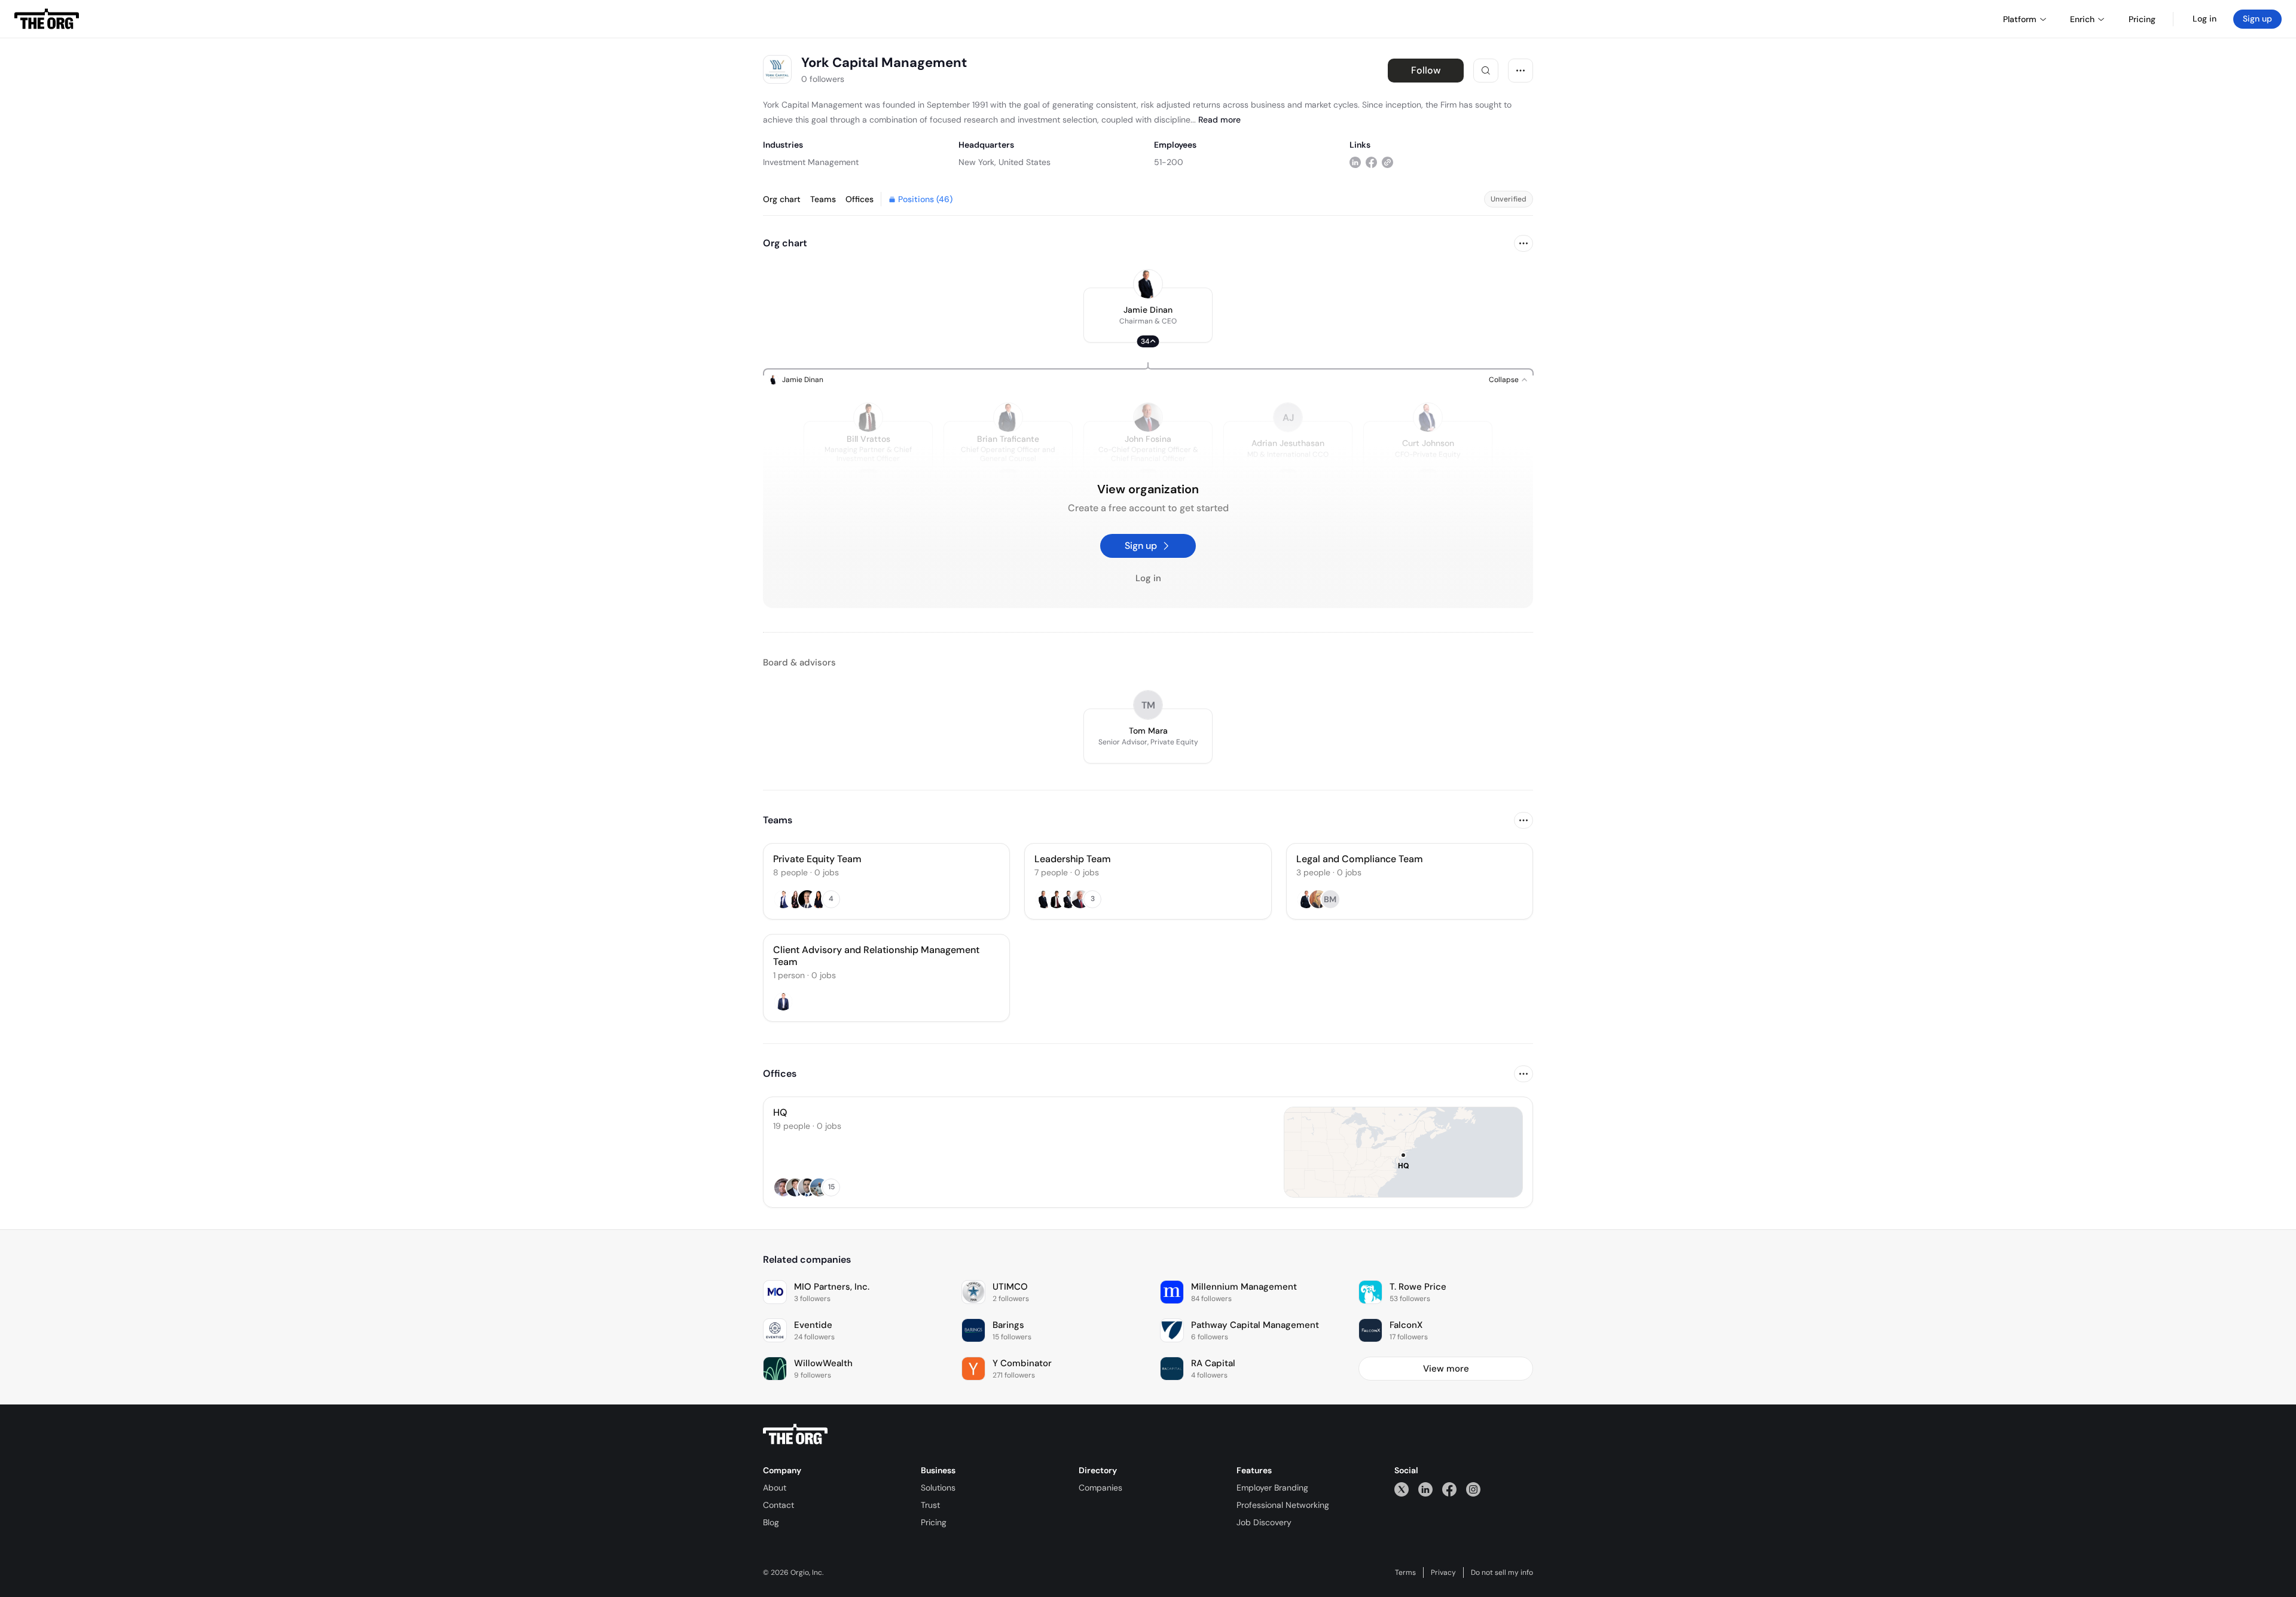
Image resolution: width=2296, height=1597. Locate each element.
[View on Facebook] (1371, 162)
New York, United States (1004, 162)
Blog (771, 1522)
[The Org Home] (47, 19)
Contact (778, 1505)
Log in (2205, 19)
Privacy (1443, 1572)
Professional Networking (1283, 1505)
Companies (1100, 1488)
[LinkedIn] (1425, 1489)
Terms (1405, 1572)
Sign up (2257, 19)
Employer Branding (1272, 1488)
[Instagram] (1473, 1489)
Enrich (2082, 19)
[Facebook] (1449, 1489)
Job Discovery (1264, 1522)
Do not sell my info (1502, 1572)
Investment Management (811, 162)
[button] (1148, 315)
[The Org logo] (795, 1434)
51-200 (1169, 162)
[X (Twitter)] (1402, 1489)
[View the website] (1387, 162)
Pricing (934, 1522)
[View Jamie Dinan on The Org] (1148, 284)
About (775, 1488)
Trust (930, 1505)
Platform (2020, 19)
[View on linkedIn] (1355, 162)
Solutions (938, 1488)
